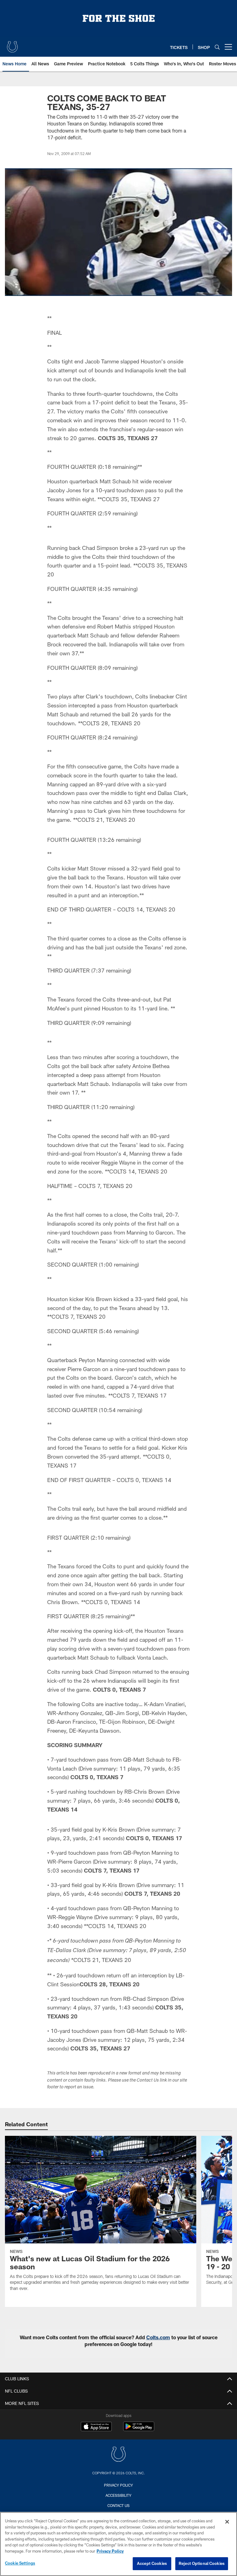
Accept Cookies (152, 2563)
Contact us (118, 2505)
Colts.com (158, 2337)
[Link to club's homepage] (12, 44)
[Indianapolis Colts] (118, 2455)
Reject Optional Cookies (202, 2563)
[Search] (217, 47)
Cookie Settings (20, 2563)
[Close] (227, 2522)
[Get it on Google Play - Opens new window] (139, 2429)
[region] (118, 2544)
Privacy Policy (118, 2485)
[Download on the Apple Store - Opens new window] (96, 2427)
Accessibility (118, 2495)
